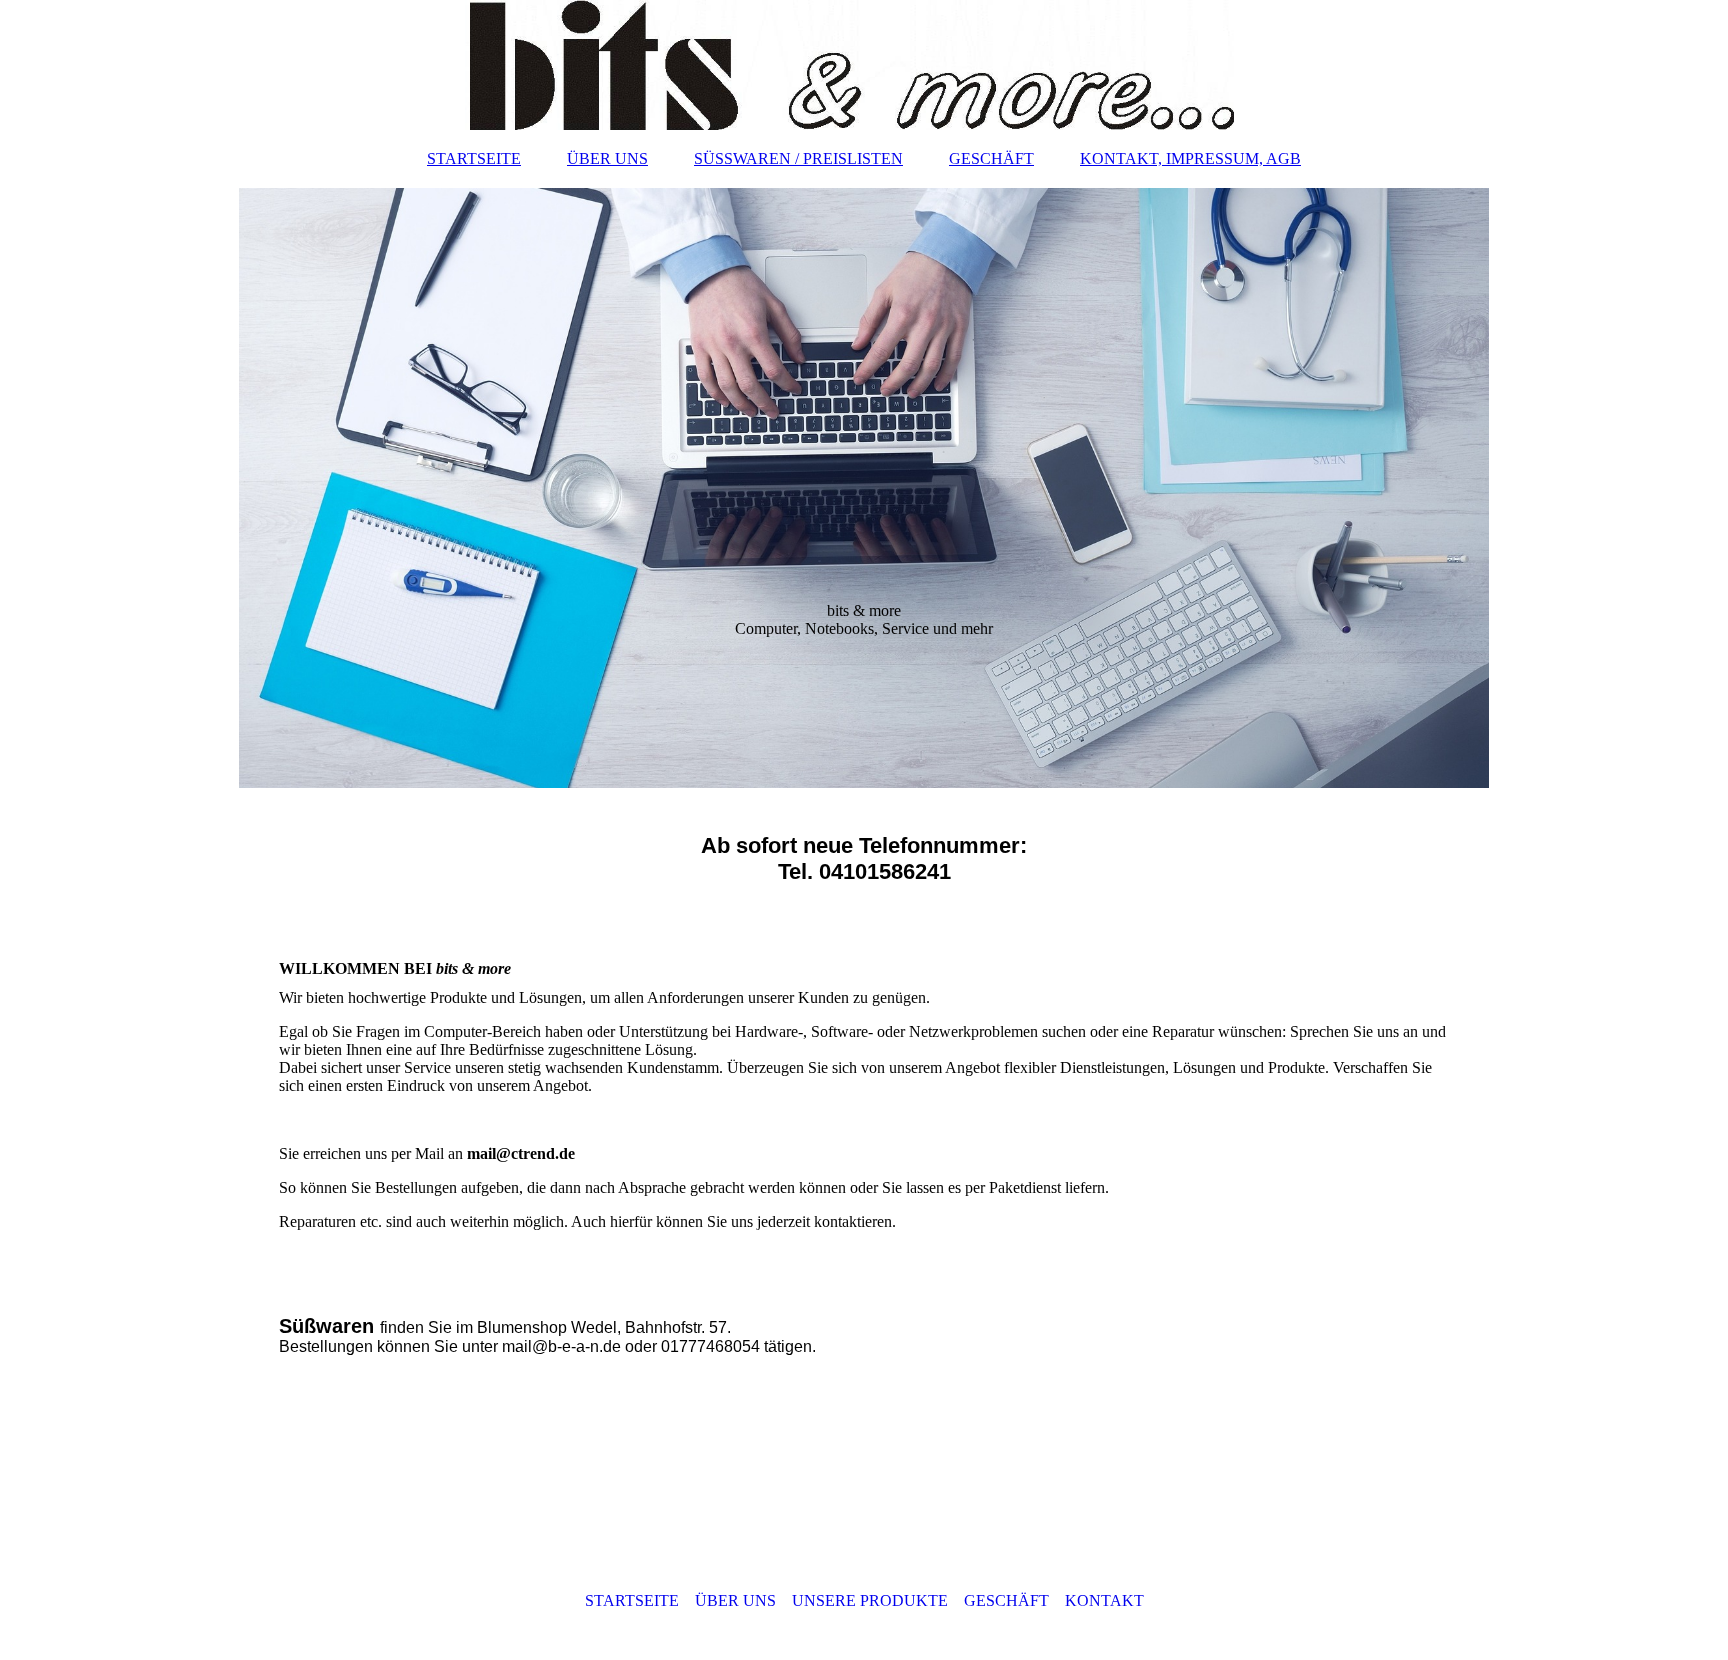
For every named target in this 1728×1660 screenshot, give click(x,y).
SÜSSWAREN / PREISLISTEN (798, 158)
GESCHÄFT (991, 158)
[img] (864, 65)
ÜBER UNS (607, 158)
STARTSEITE (474, 158)
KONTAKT (1104, 1600)
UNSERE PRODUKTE (870, 1600)
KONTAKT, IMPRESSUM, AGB (1190, 158)
